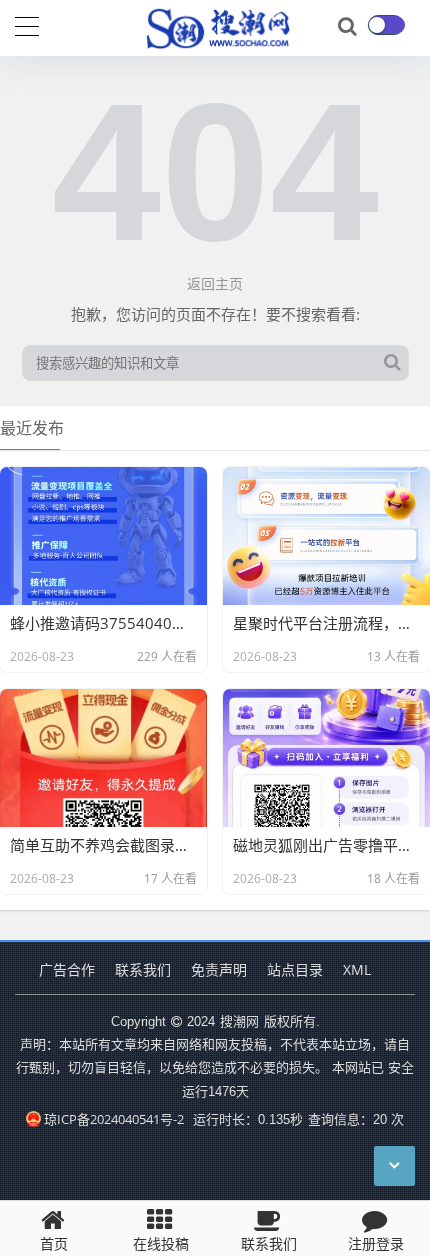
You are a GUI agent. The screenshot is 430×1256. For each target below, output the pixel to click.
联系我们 (143, 969)
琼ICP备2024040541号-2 (114, 1119)
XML (357, 969)
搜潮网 (239, 1021)
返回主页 (215, 283)
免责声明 (219, 969)
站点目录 (295, 969)
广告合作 (67, 969)
